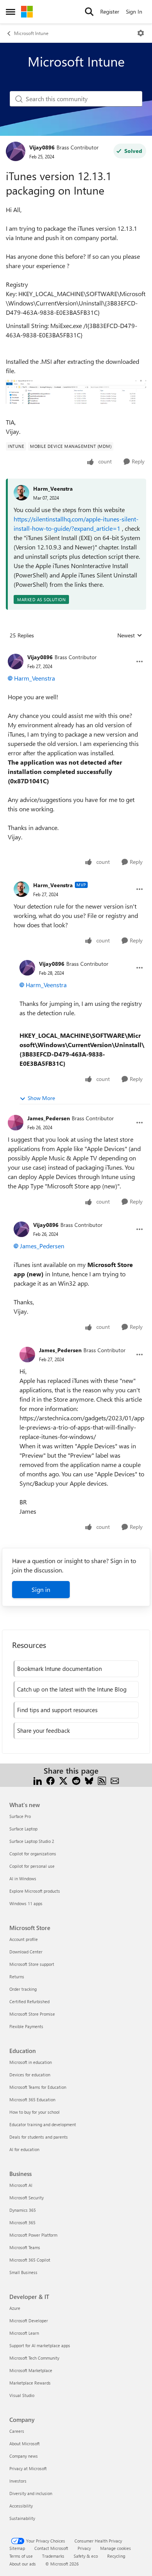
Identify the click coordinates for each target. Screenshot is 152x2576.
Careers (17, 2431)
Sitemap (17, 2548)
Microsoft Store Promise (32, 2014)
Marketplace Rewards (30, 2383)
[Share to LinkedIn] (38, 1780)
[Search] (89, 12)
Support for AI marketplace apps (40, 2345)
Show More (41, 1098)
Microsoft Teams (25, 2247)
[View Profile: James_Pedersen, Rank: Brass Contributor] (16, 1123)
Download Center (26, 1952)
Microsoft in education (31, 2062)
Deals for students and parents (39, 2137)
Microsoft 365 (22, 2222)
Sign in (41, 1589)
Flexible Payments (26, 2026)
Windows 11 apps (26, 1903)
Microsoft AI (21, 2185)
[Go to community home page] (27, 12)
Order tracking (23, 1989)
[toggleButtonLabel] (141, 33)
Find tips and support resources (57, 1710)
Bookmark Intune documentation (59, 1669)
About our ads (23, 2564)
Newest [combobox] (130, 635)
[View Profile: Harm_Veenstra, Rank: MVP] (21, 889)
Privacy (84, 2548)
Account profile (24, 1939)
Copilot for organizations (33, 1854)
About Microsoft (25, 2444)
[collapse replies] (76, 651)
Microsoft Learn (24, 2333)
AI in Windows (23, 1878)
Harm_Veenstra (53, 489)
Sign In (134, 11)
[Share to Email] (115, 1780)
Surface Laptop (23, 1829)
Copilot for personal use (32, 1866)
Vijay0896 (42, 147)
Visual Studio (22, 2395)
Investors (18, 2481)
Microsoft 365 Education (32, 2100)
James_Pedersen (49, 1118)
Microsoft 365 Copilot (30, 2260)
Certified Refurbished (29, 2001)
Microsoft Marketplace (31, 2370)
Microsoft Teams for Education (38, 2087)
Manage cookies (116, 2548)
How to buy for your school (34, 2112)
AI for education (24, 2149)
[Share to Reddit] (76, 1780)
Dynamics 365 (23, 2210)
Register (110, 11)
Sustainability (22, 2518)
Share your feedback (43, 1730)
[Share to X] (63, 1780)
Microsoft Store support (32, 1964)
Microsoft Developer (29, 2321)
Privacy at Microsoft (28, 2468)
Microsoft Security (27, 2198)
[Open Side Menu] (11, 12)
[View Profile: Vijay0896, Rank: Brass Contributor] (16, 151)
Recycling (116, 2556)
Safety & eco (86, 2556)
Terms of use (21, 2556)
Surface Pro (20, 1816)
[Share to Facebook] (50, 1780)
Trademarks (53, 2556)
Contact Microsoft (51, 2548)
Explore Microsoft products (35, 1891)
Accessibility (21, 2506)
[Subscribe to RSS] (102, 1780)
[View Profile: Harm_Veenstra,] (21, 493)
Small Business (23, 2272)
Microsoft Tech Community (34, 2358)
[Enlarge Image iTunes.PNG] (76, 392)
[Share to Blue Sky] (89, 1780)
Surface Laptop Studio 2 (32, 1841)
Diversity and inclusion (31, 2493)
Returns (17, 1977)
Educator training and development (43, 2124)
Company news (24, 2456)
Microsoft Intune (31, 33)
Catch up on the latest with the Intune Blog (72, 1689)
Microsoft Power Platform (33, 2235)
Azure (15, 2308)
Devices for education (30, 2075)
